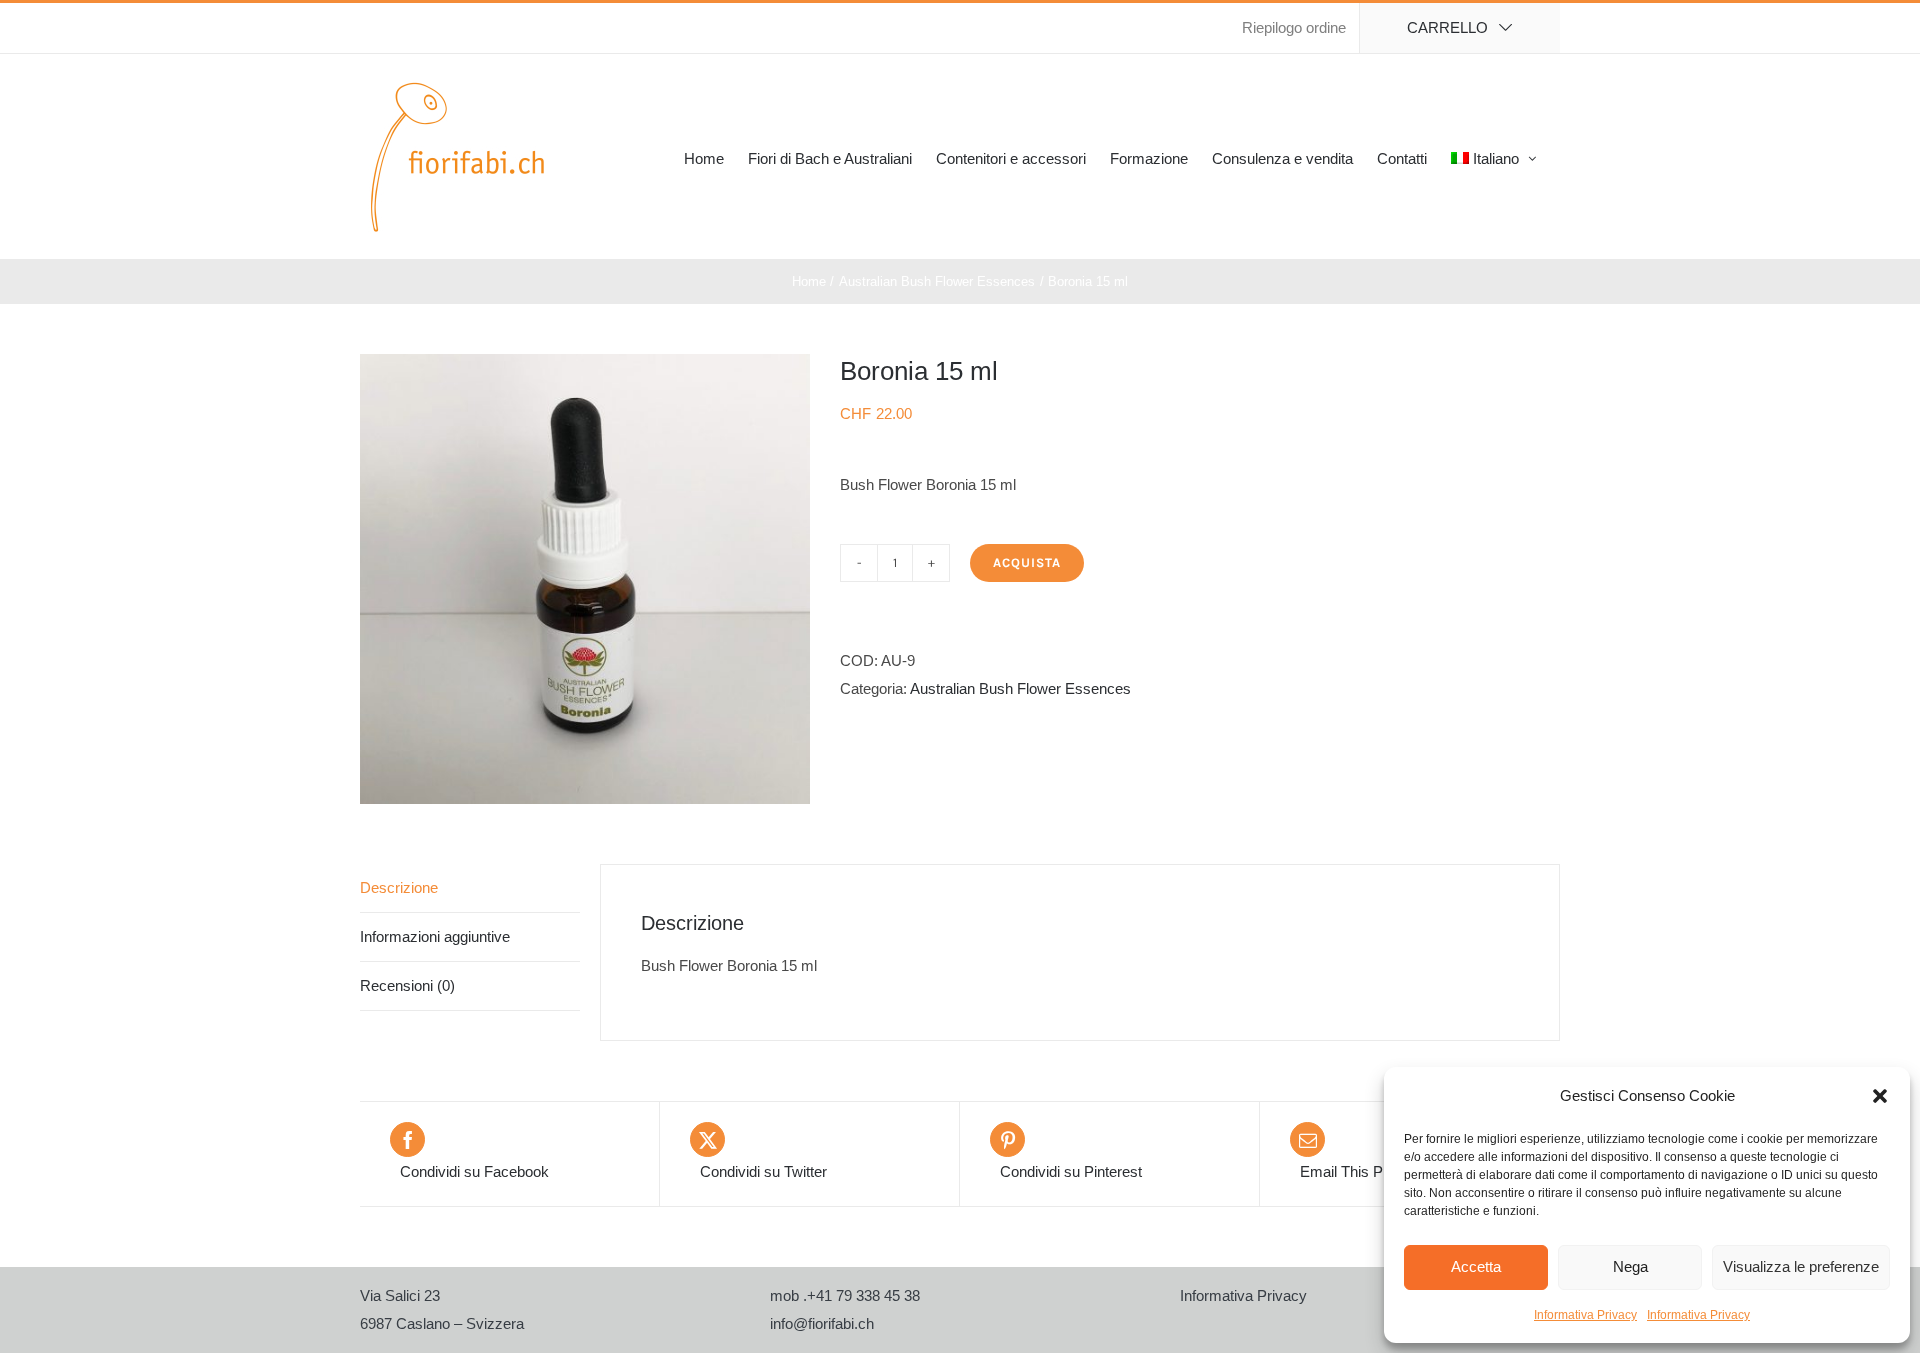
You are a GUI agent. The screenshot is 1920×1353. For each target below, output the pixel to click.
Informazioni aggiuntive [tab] (435, 936)
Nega (1630, 1266)
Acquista (1027, 562)
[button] (1880, 1096)
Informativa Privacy (1585, 1315)
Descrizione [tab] (399, 887)
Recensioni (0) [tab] (407, 985)
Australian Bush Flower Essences (1020, 688)
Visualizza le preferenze (1801, 1266)
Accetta (1476, 1266)
